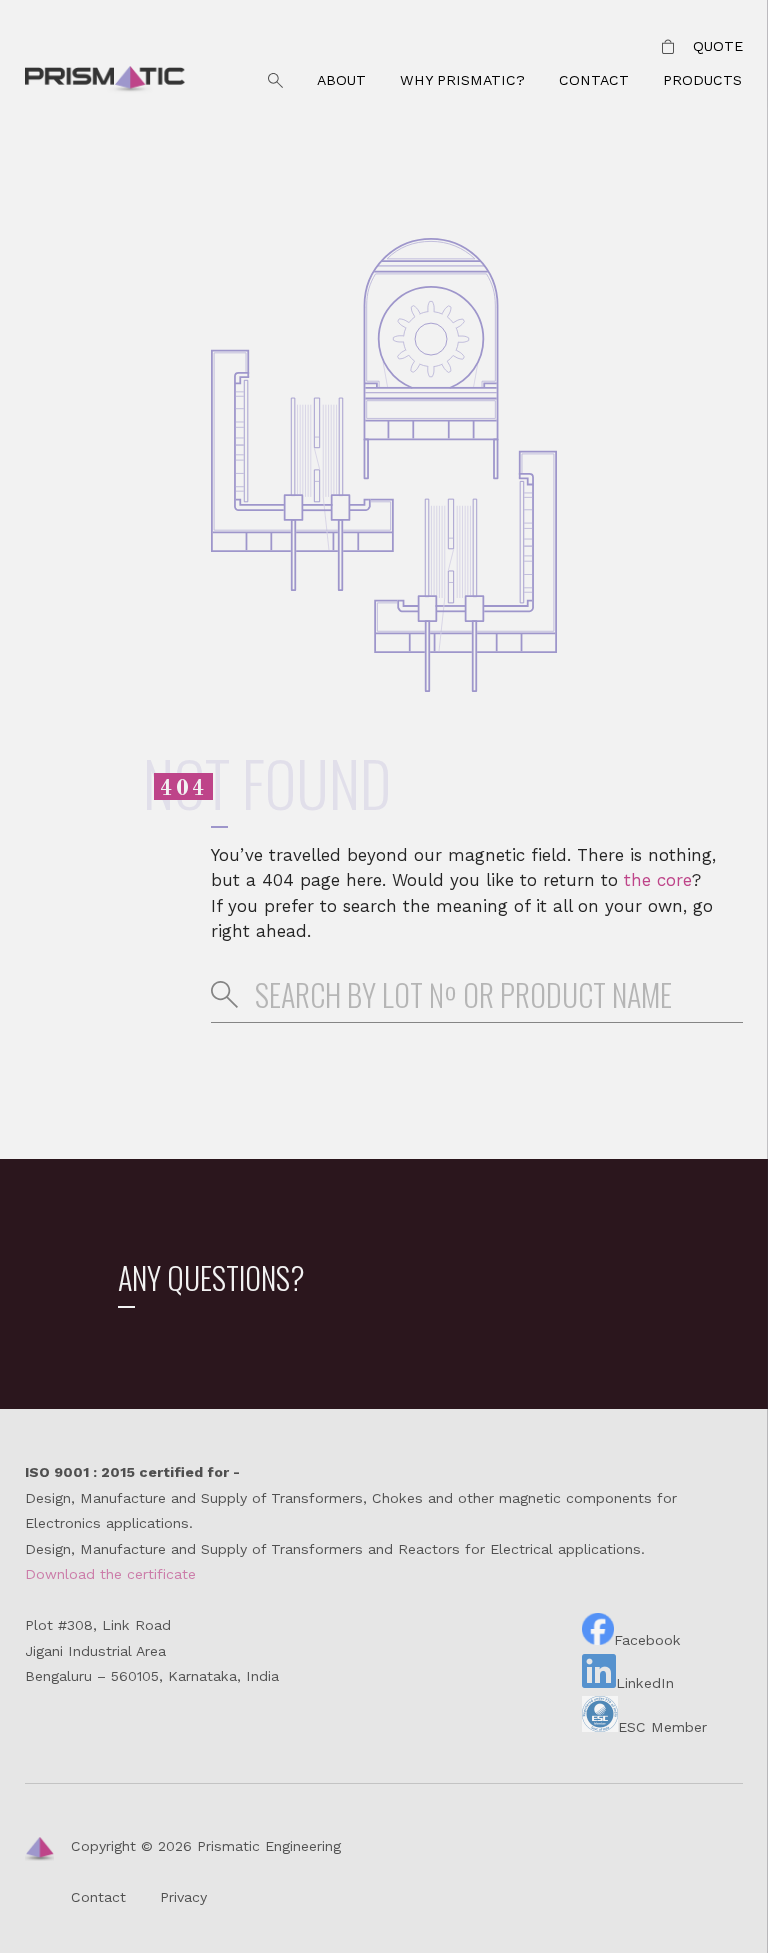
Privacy (183, 1897)
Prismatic (105, 81)
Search (276, 81)
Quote (717, 46)
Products (702, 80)
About (341, 80)
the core (658, 880)
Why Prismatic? (462, 80)
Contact (594, 80)
